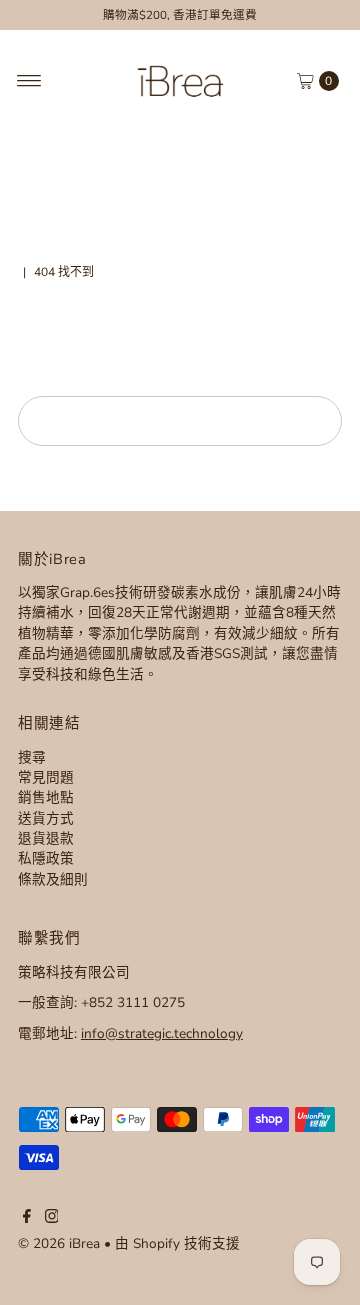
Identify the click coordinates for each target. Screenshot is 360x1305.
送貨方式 (46, 818)
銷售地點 (46, 797)
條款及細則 (53, 879)
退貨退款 (46, 838)
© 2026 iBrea (59, 1243)
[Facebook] (27, 1219)
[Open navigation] (29, 81)
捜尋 (32, 757)
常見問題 (46, 777)
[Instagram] (52, 1219)
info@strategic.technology (162, 1033)
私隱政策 (46, 858)
